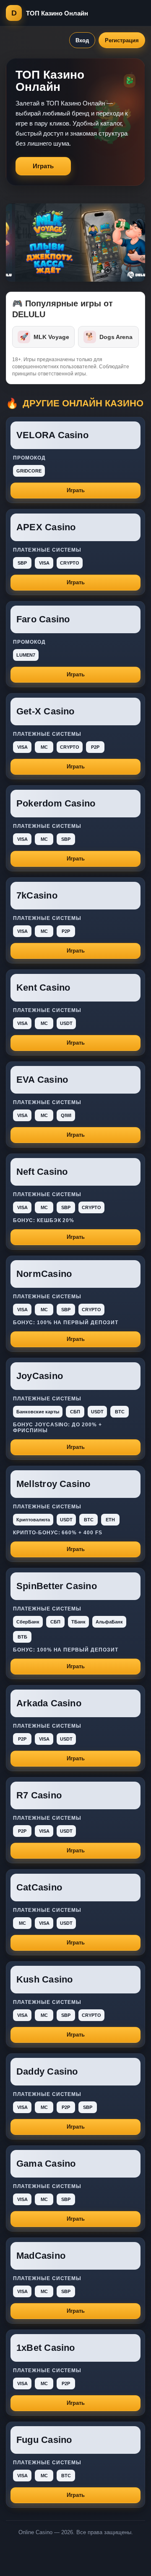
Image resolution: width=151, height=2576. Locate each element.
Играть (43, 166)
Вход (82, 40)
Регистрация (122, 40)
